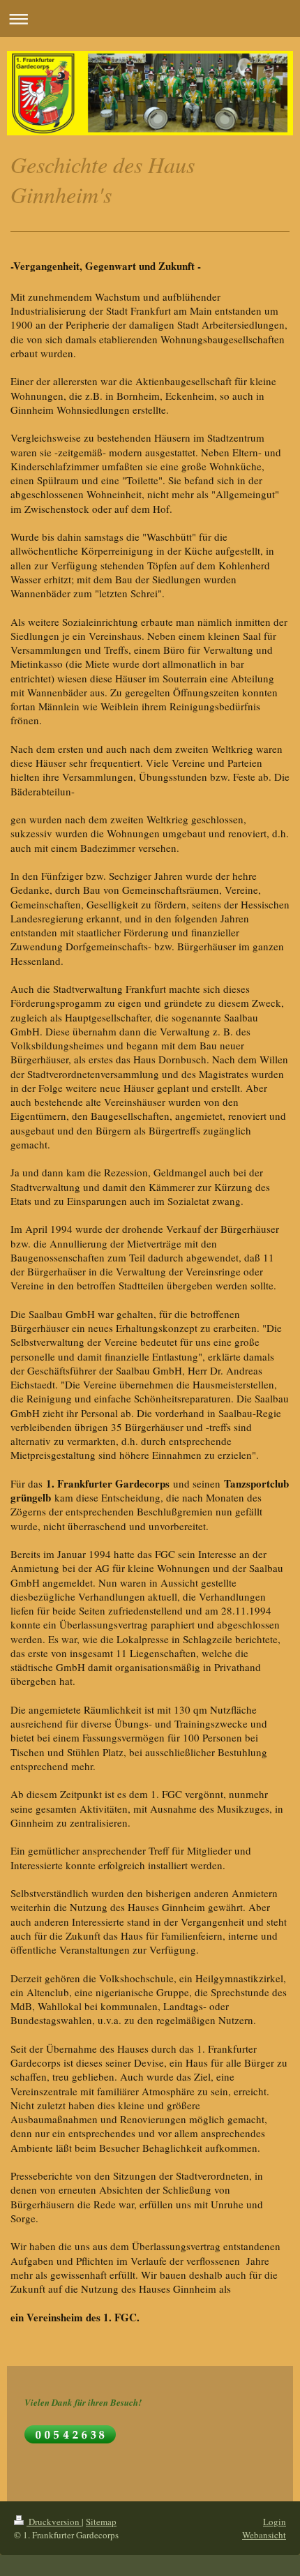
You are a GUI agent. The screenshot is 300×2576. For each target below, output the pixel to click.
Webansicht (264, 2535)
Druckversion (54, 2522)
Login (275, 2522)
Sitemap (101, 2522)
